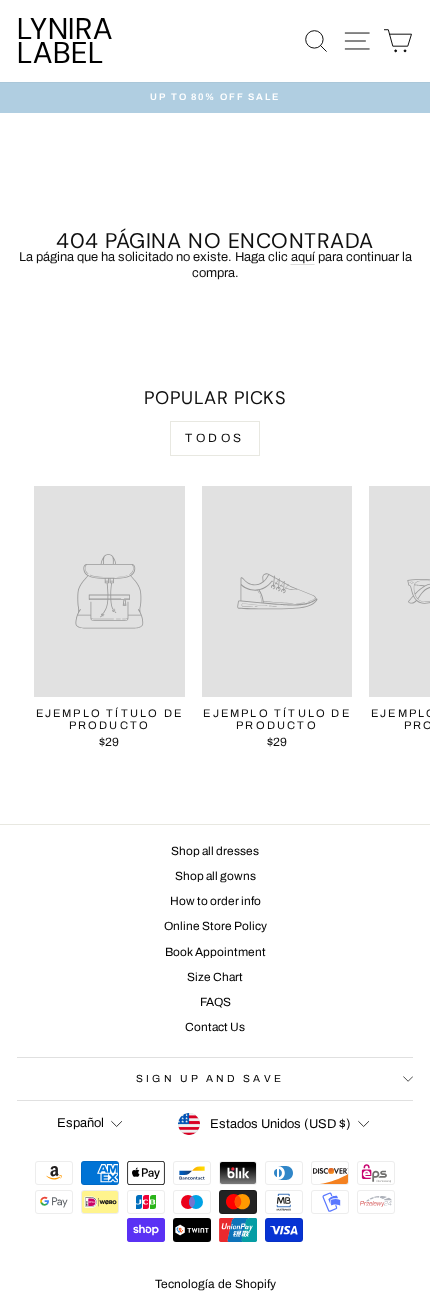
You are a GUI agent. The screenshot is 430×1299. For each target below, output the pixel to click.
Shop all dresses (215, 851)
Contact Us (215, 1027)
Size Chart (215, 977)
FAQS (215, 1002)
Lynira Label (65, 40)
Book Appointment (215, 952)
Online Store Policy (215, 926)
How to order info (215, 901)
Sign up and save (209, 1078)
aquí (303, 257)
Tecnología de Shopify (215, 1284)
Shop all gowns (215, 876)
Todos (215, 438)
